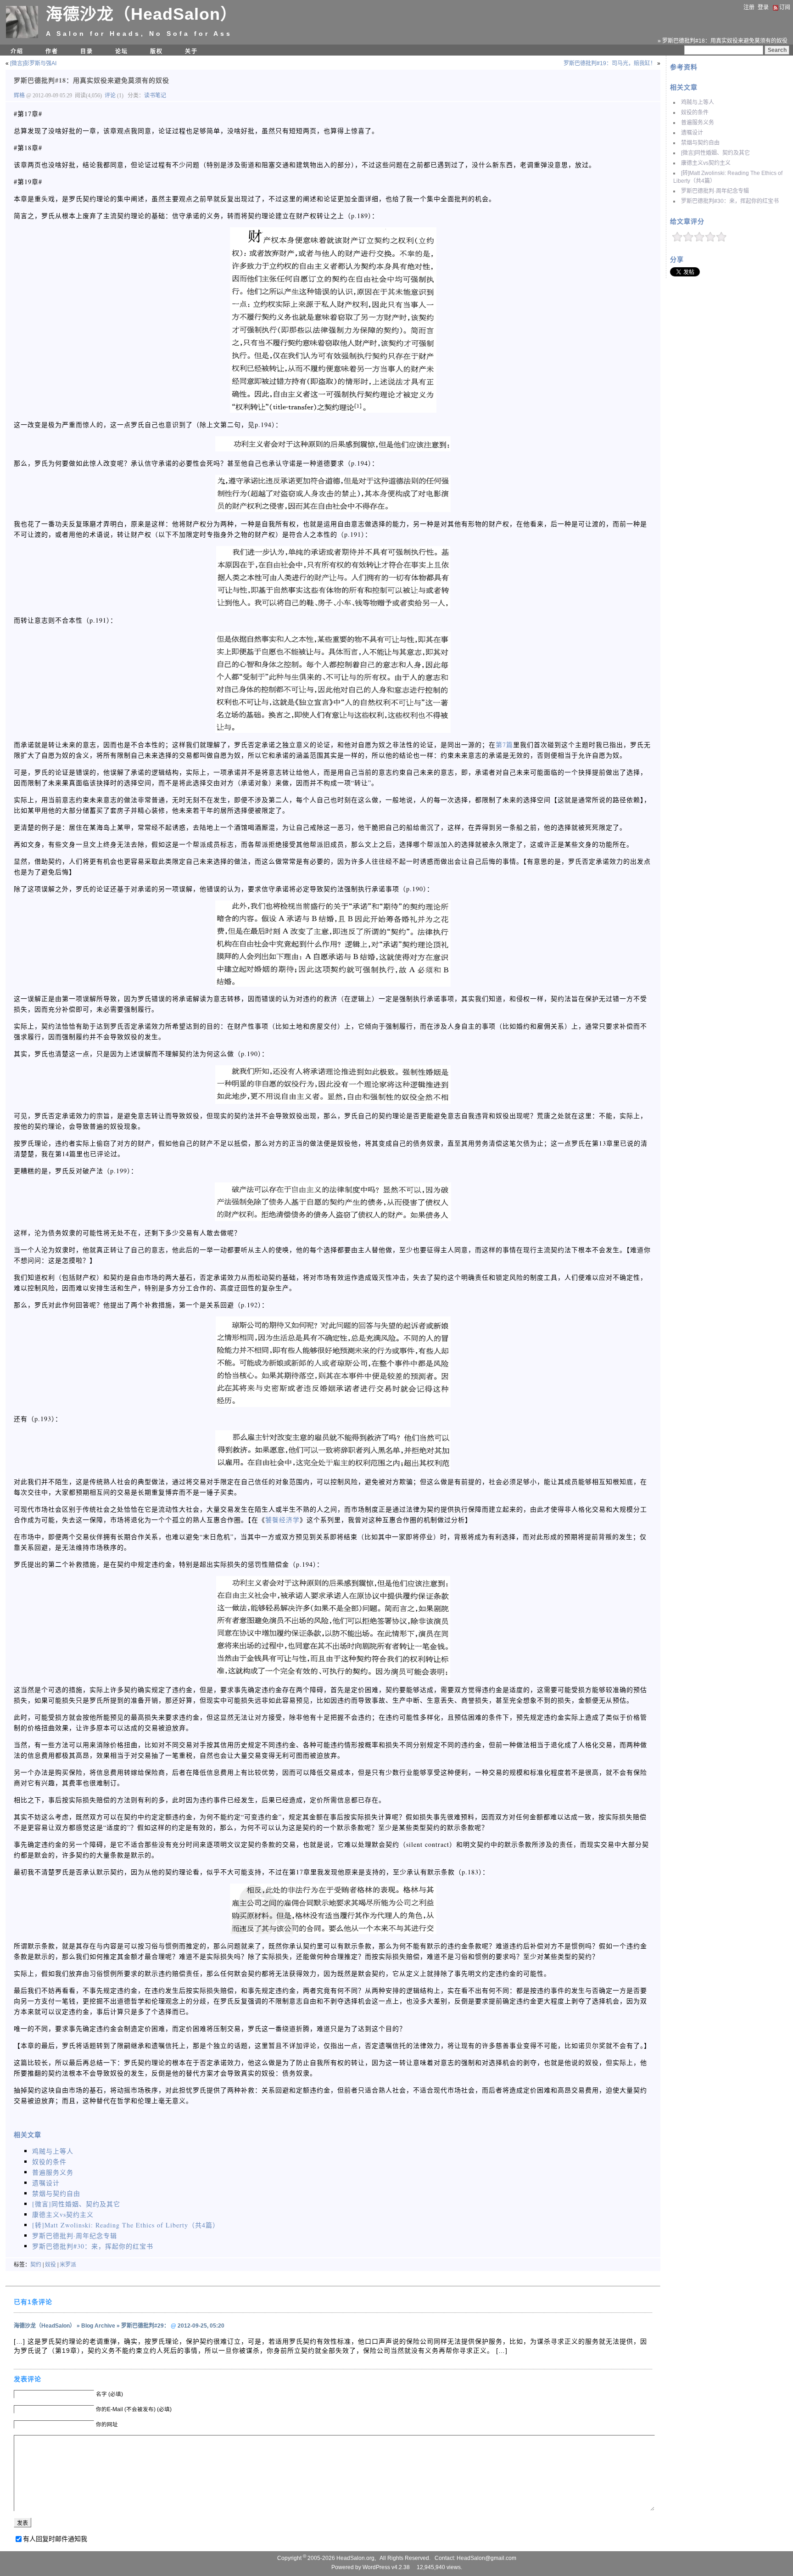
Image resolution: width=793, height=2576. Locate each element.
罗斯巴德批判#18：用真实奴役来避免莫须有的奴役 (92, 80)
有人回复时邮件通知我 (55, 2539)
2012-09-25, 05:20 (201, 2326)
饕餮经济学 (282, 1520)
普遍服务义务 (698, 123)
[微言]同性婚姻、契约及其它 (715, 153)
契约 (36, 2265)
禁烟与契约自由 (700, 143)
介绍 (17, 51)
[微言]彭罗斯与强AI (33, 63)
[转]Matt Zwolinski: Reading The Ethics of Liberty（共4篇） (126, 2225)
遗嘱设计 (692, 133)
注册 (749, 7)
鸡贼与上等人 (698, 102)
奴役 (50, 2265)
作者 (52, 51)
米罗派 (68, 2265)
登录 (763, 7)
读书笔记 (155, 96)
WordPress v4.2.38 (386, 2567)
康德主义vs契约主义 (706, 163)
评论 (110, 96)
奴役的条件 (695, 112)
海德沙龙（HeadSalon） (142, 14)
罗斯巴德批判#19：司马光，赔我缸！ (610, 63)
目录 (87, 51)
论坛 (122, 51)
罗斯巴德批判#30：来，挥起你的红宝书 (730, 201)
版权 (156, 51)
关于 (191, 51)
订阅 (785, 7)
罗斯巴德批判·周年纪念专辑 (715, 191)
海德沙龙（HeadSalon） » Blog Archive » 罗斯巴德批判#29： (92, 2326)
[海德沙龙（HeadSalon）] (22, 36)
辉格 (20, 96)
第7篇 (504, 745)
